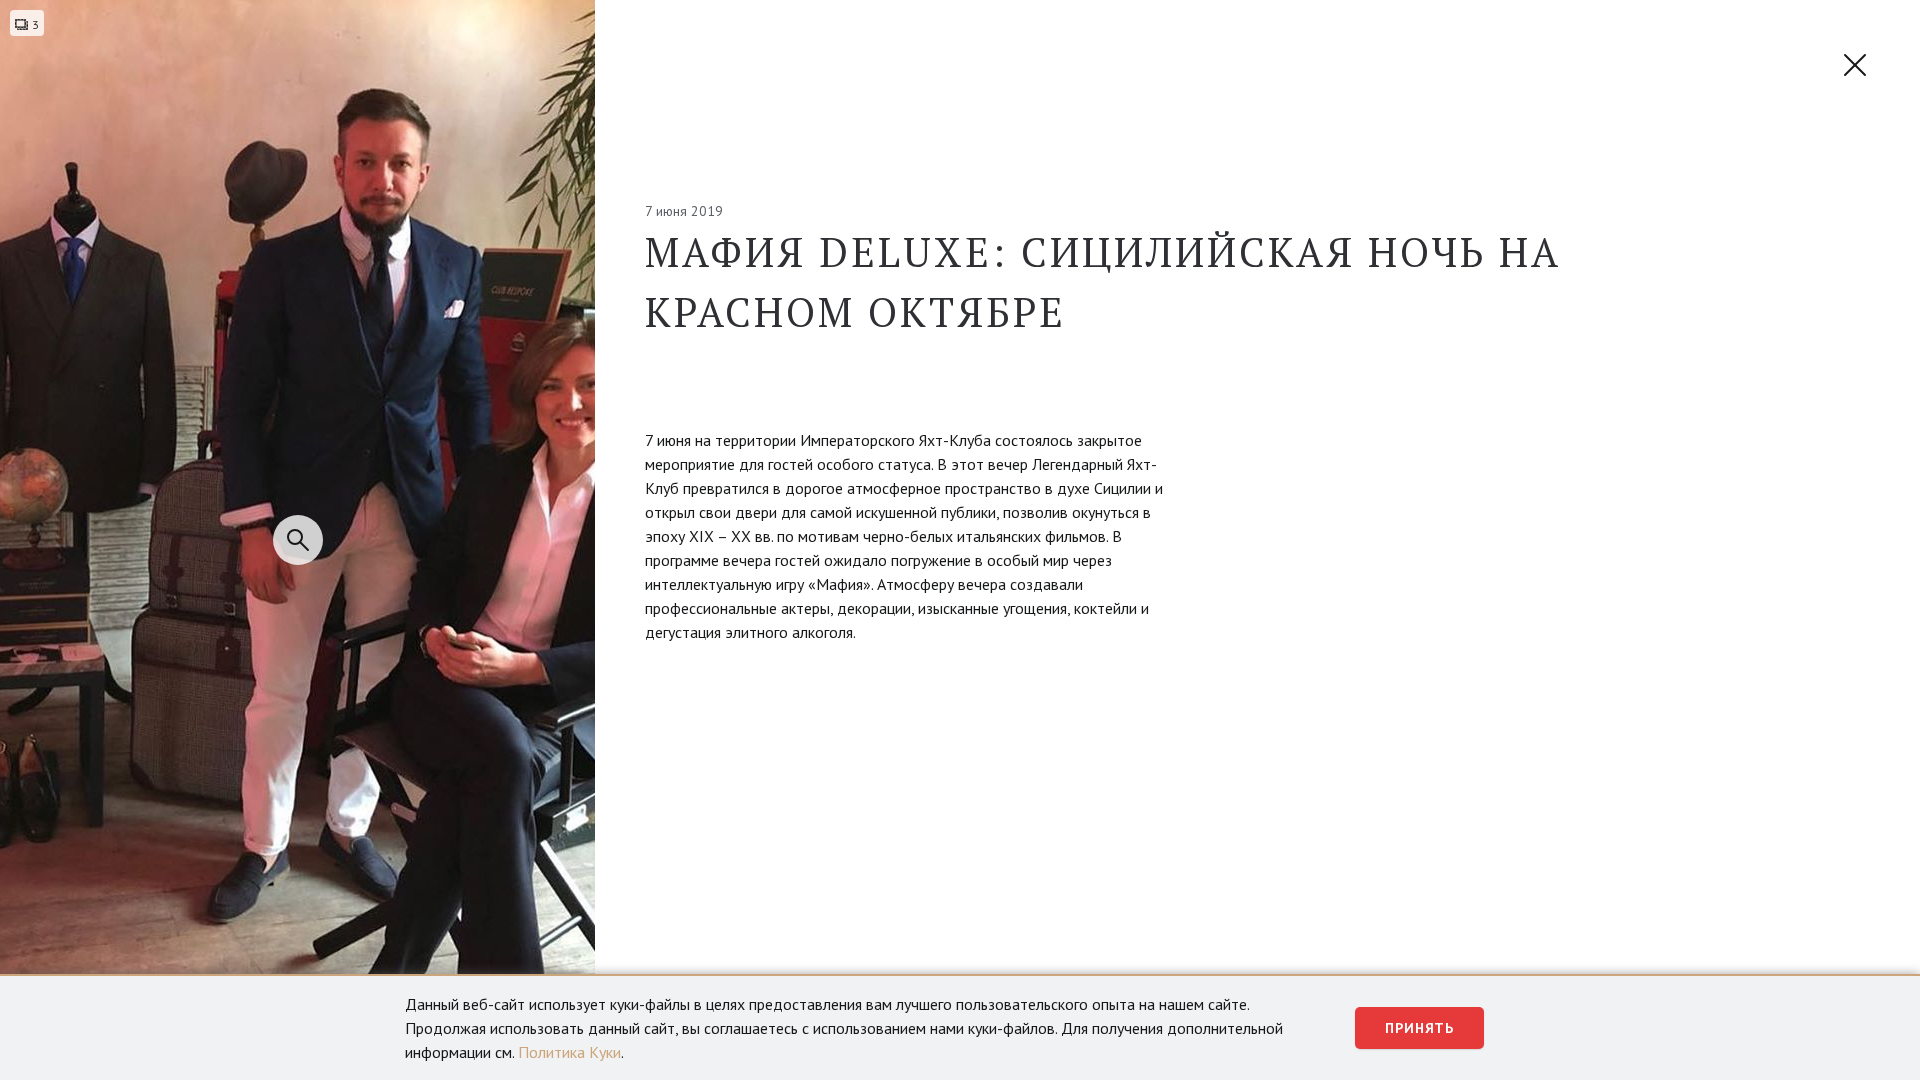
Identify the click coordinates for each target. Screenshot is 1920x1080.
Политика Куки (569, 1052)
